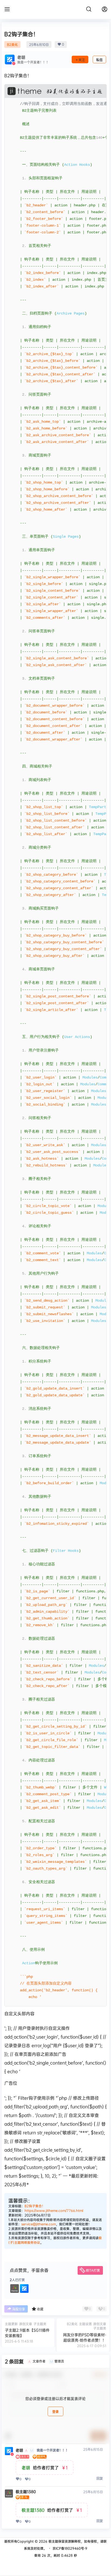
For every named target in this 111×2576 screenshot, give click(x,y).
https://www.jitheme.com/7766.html (54, 2210)
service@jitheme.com (39, 2224)
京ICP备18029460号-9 (70, 2548)
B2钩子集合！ (35, 2206)
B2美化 (12, 44)
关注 (82, 60)
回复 (100, 2479)
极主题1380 (26, 2492)
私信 (99, 60)
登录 (55, 2412)
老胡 (19, 2450)
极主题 (53, 2541)
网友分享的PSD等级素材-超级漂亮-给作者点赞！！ (85, 2337)
